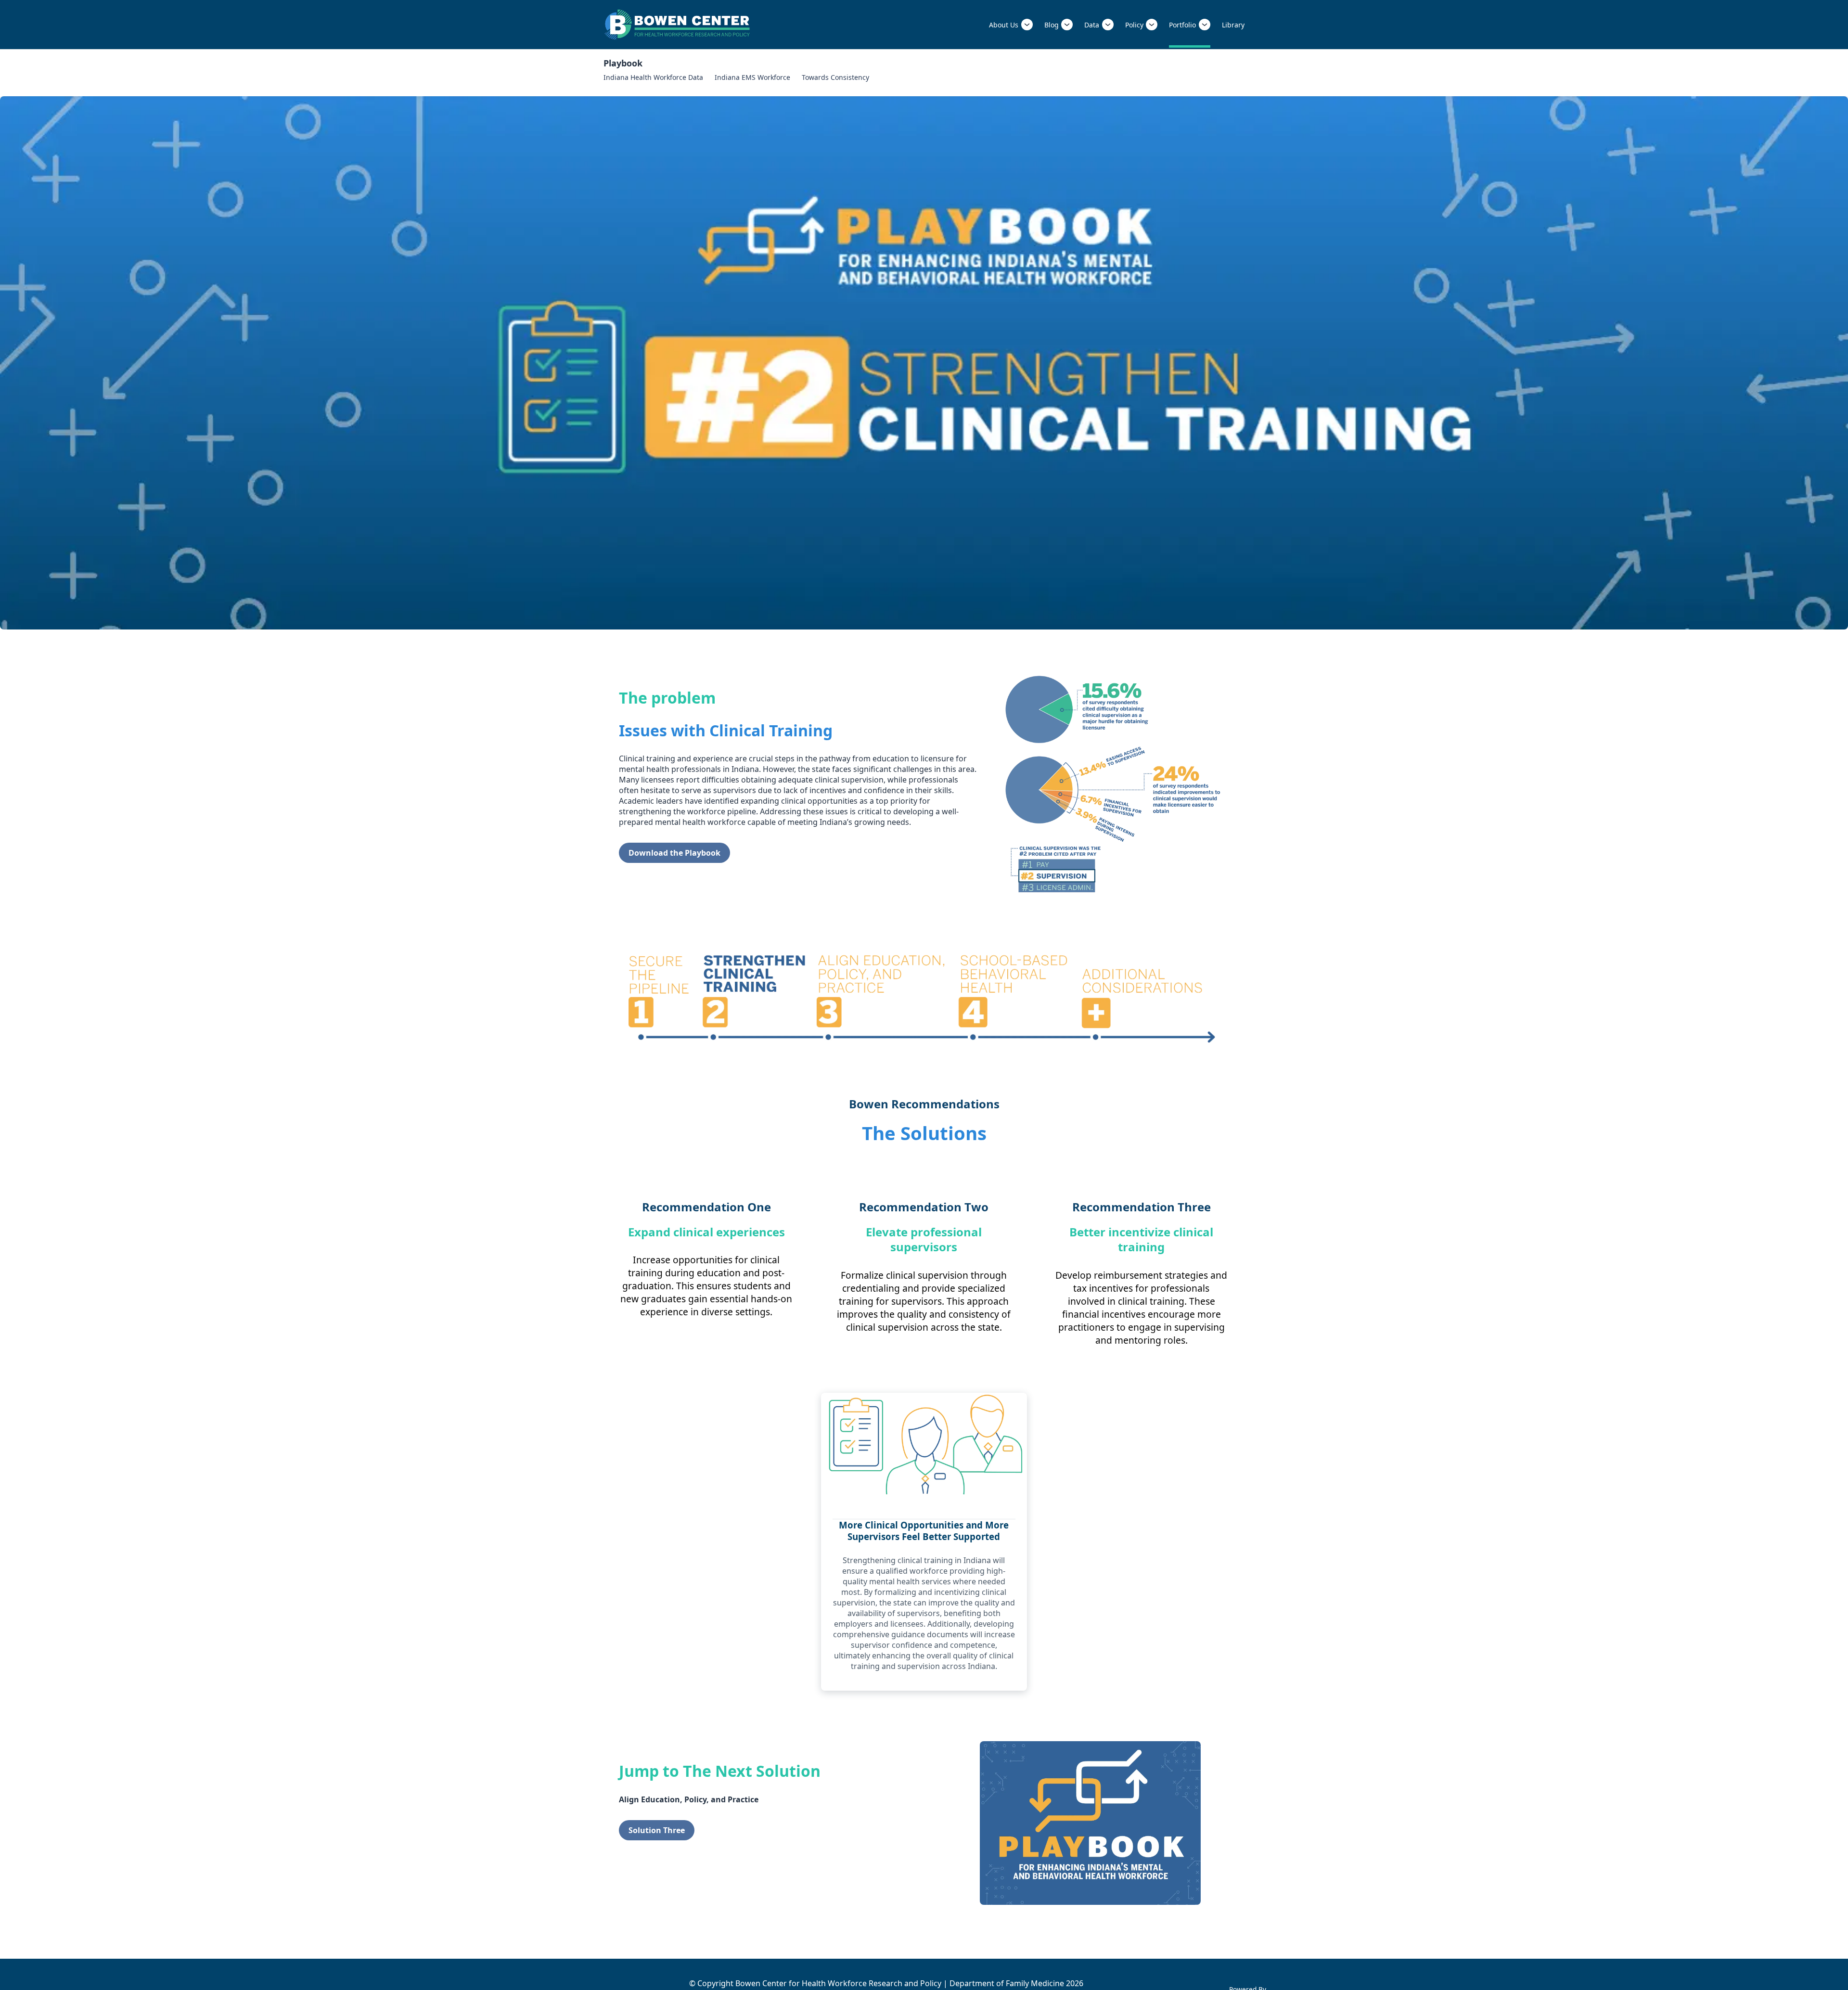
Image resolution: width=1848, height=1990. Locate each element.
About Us (1004, 25)
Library (1233, 25)
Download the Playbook (674, 853)
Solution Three (657, 1830)
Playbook (623, 63)
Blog (1052, 25)
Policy (1134, 25)
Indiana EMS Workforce (752, 77)
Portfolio (1182, 25)
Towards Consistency (835, 77)
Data (1092, 25)
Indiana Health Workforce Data (653, 77)
